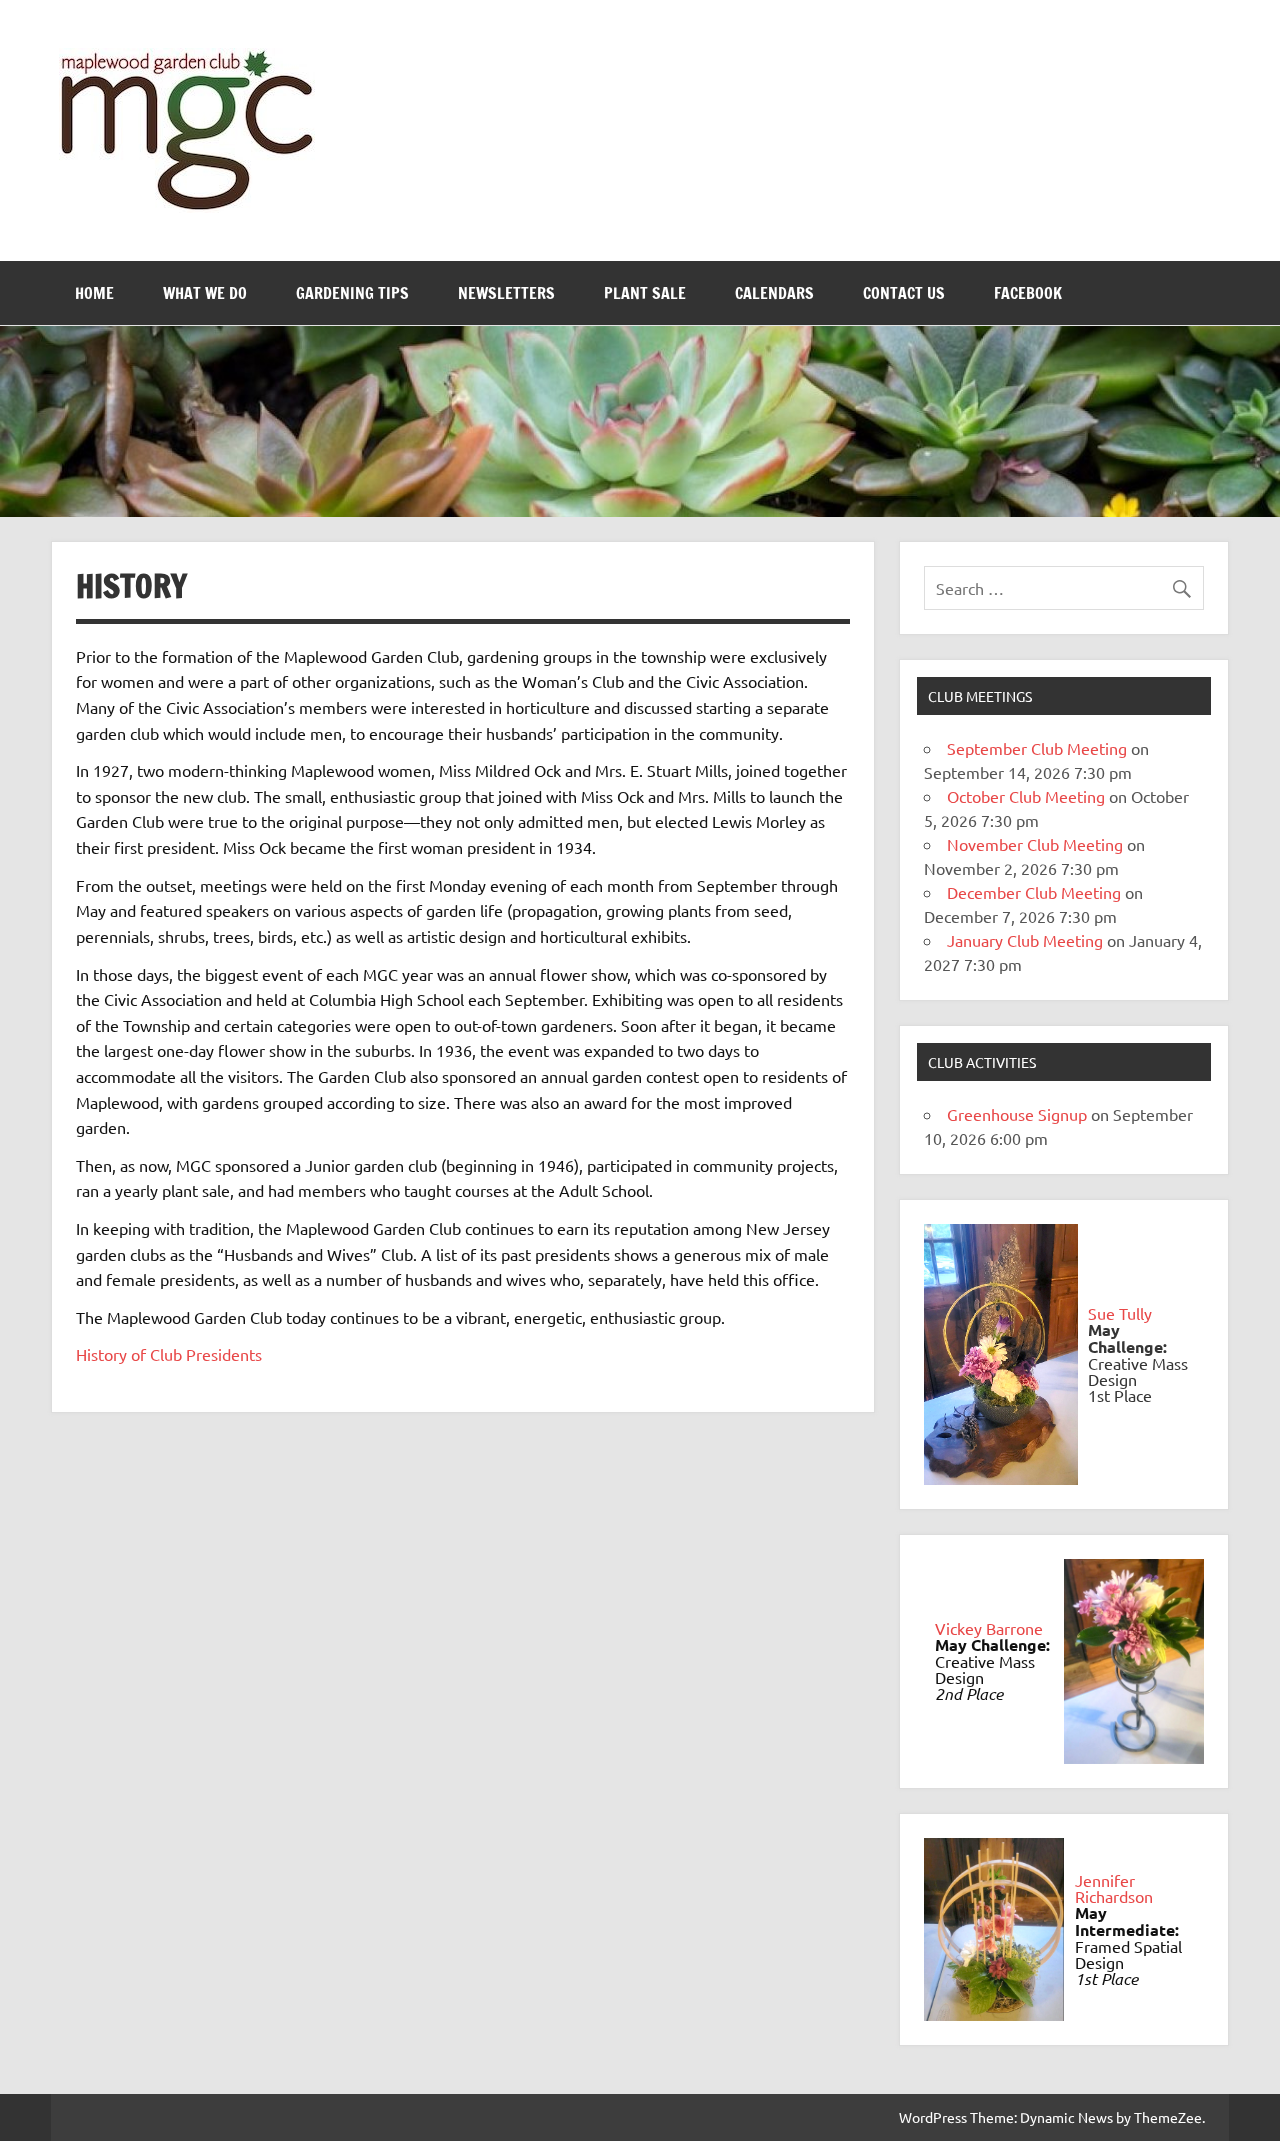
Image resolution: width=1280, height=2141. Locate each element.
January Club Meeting (1025, 940)
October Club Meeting (1026, 796)
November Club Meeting (1035, 844)
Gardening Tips (352, 293)
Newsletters (506, 293)
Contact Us (904, 293)
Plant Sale (645, 293)
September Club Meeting (1037, 748)
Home (94, 293)
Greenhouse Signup (1017, 1114)
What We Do (205, 293)
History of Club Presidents (169, 1354)
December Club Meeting (1034, 892)
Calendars (774, 293)
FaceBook (1028, 293)
